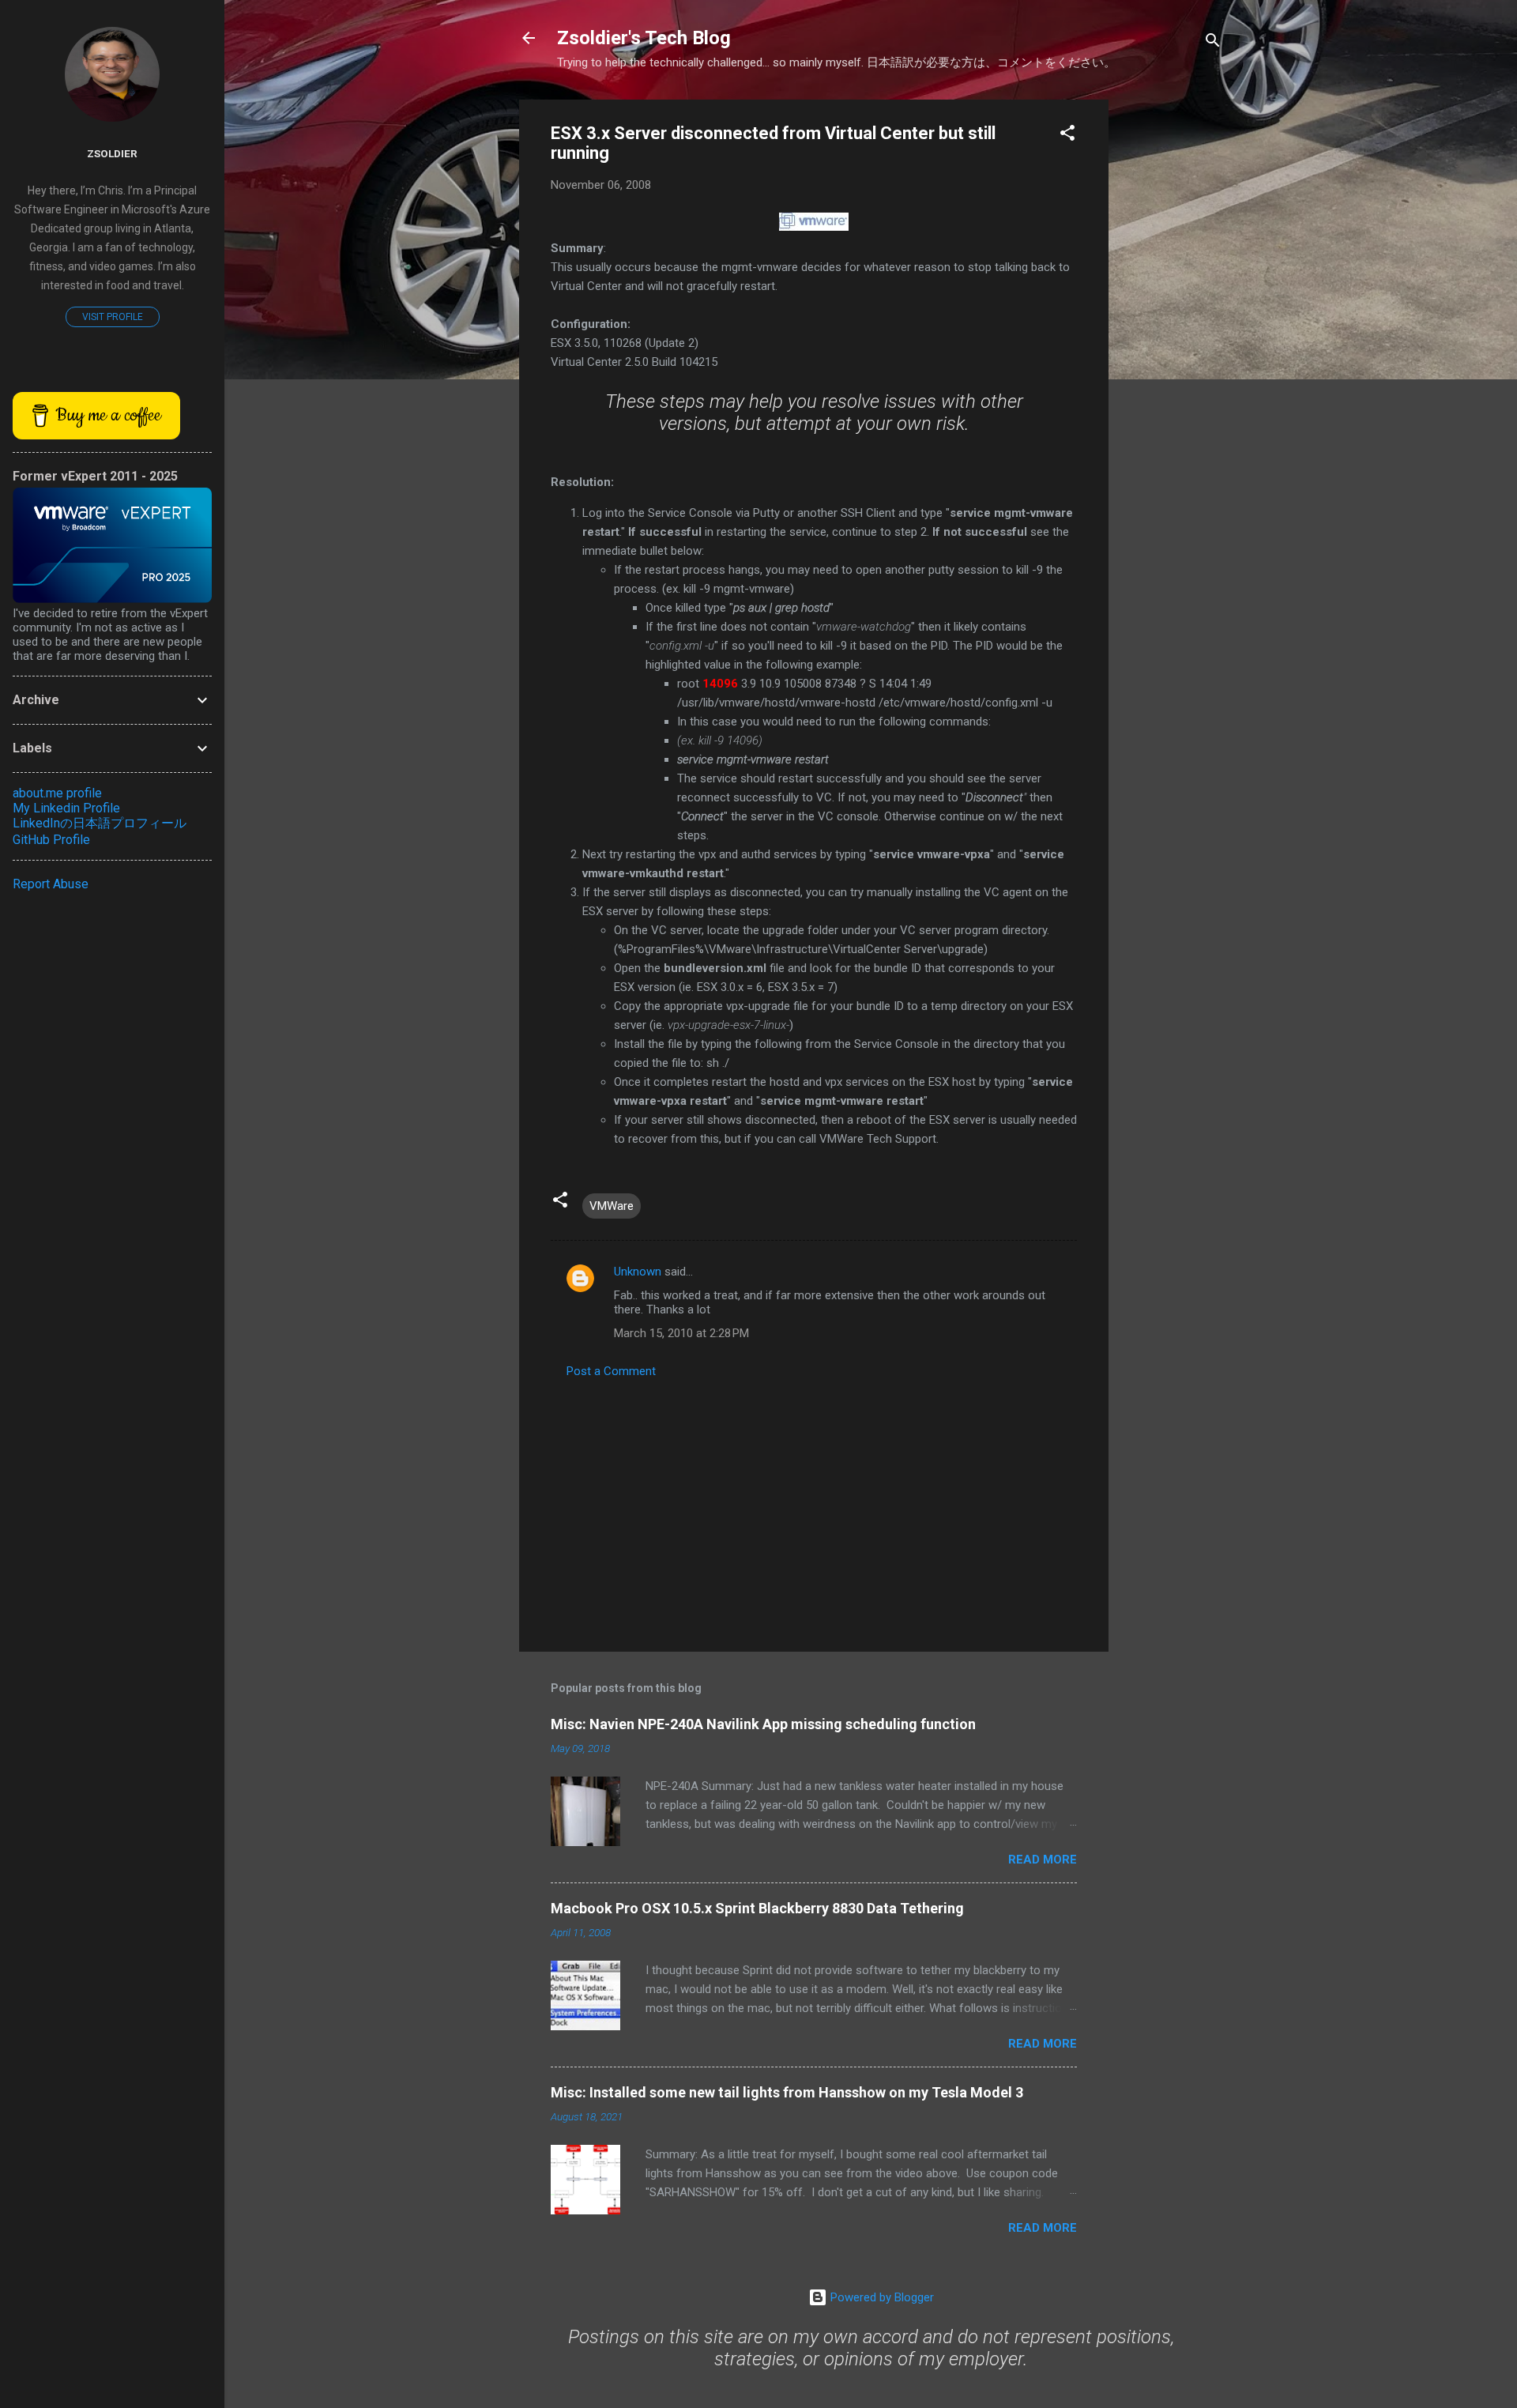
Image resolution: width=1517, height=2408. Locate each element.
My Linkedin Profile (66, 808)
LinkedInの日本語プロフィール (100, 823)
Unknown (638, 1272)
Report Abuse (51, 884)
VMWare (612, 1206)
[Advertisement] (1172, 337)
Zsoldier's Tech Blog (644, 38)
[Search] (1213, 43)
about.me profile (57, 793)
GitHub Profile (51, 840)
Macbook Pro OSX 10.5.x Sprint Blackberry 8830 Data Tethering (757, 1908)
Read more (1043, 1860)
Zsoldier (112, 153)
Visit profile (113, 317)
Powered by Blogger (881, 2297)
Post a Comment (611, 1371)
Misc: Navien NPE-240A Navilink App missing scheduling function (763, 1724)
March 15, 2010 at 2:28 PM (681, 1333)
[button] (1067, 136)
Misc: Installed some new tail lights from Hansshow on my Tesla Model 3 (787, 2092)
